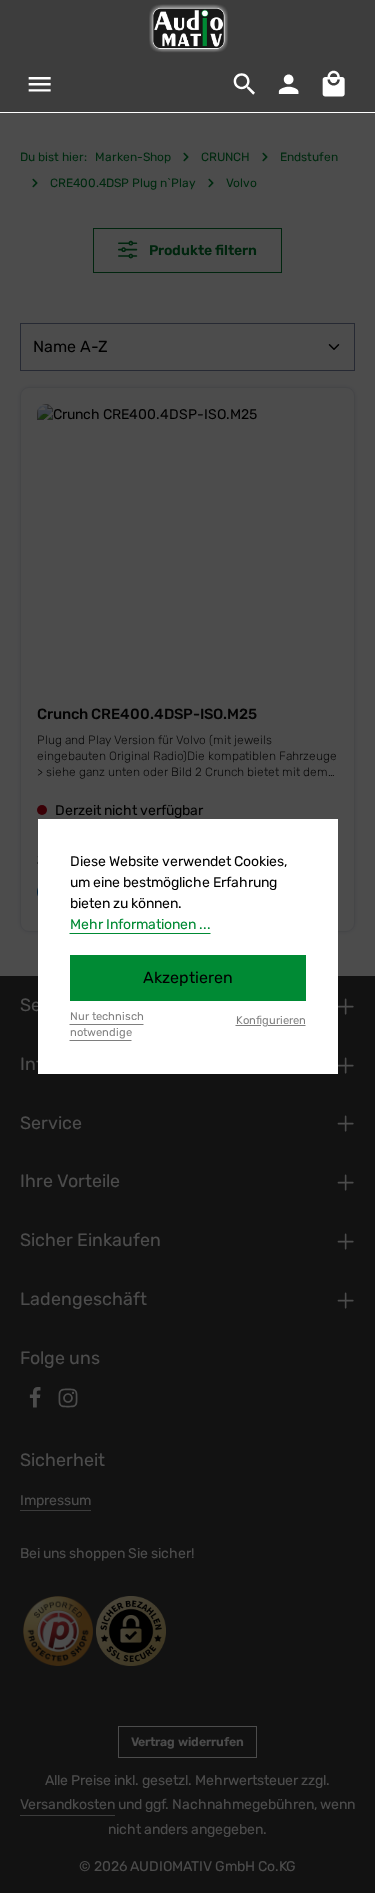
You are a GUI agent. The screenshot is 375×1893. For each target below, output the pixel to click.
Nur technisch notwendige (107, 1025)
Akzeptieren (188, 977)
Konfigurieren (271, 1020)
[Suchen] (245, 84)
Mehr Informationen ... (140, 924)
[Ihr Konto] (289, 84)
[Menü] (40, 84)
